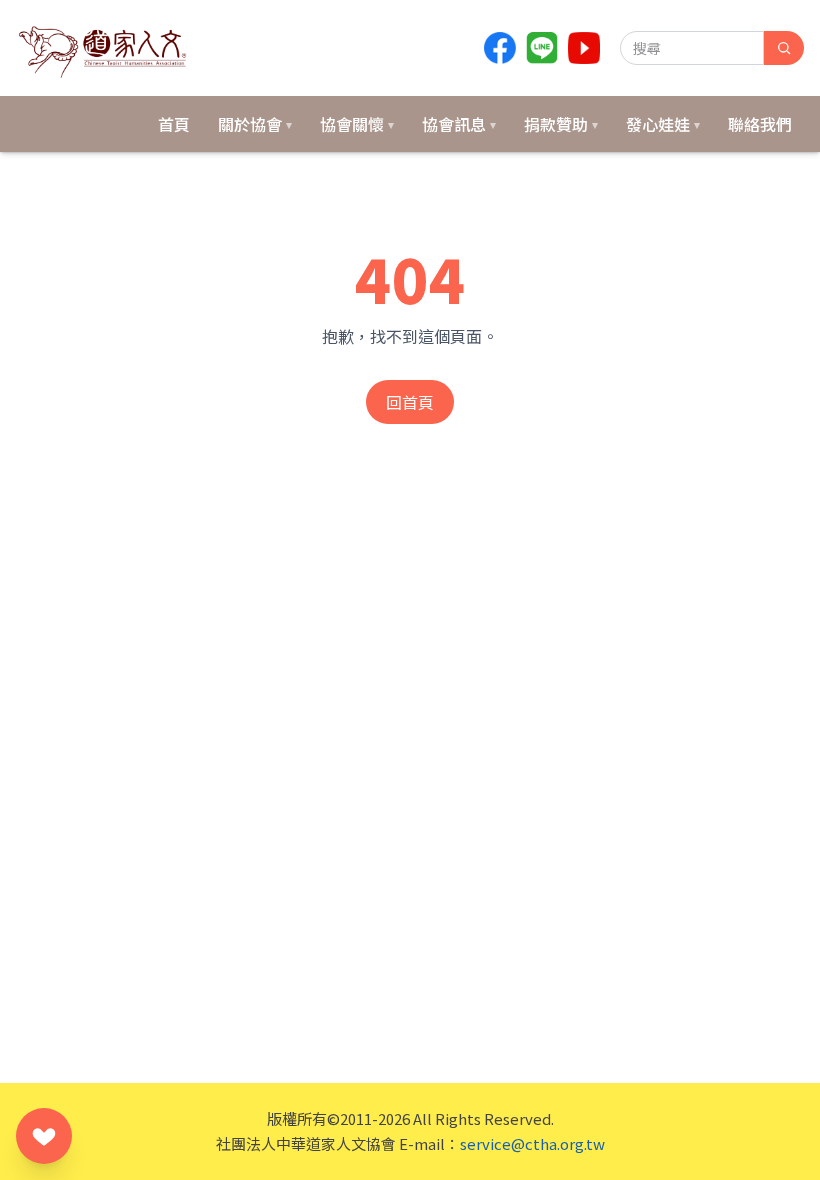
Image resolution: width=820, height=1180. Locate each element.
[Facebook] (500, 48)
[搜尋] (784, 48)
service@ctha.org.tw (532, 1143)
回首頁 (410, 402)
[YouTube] (584, 48)
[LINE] (542, 48)
